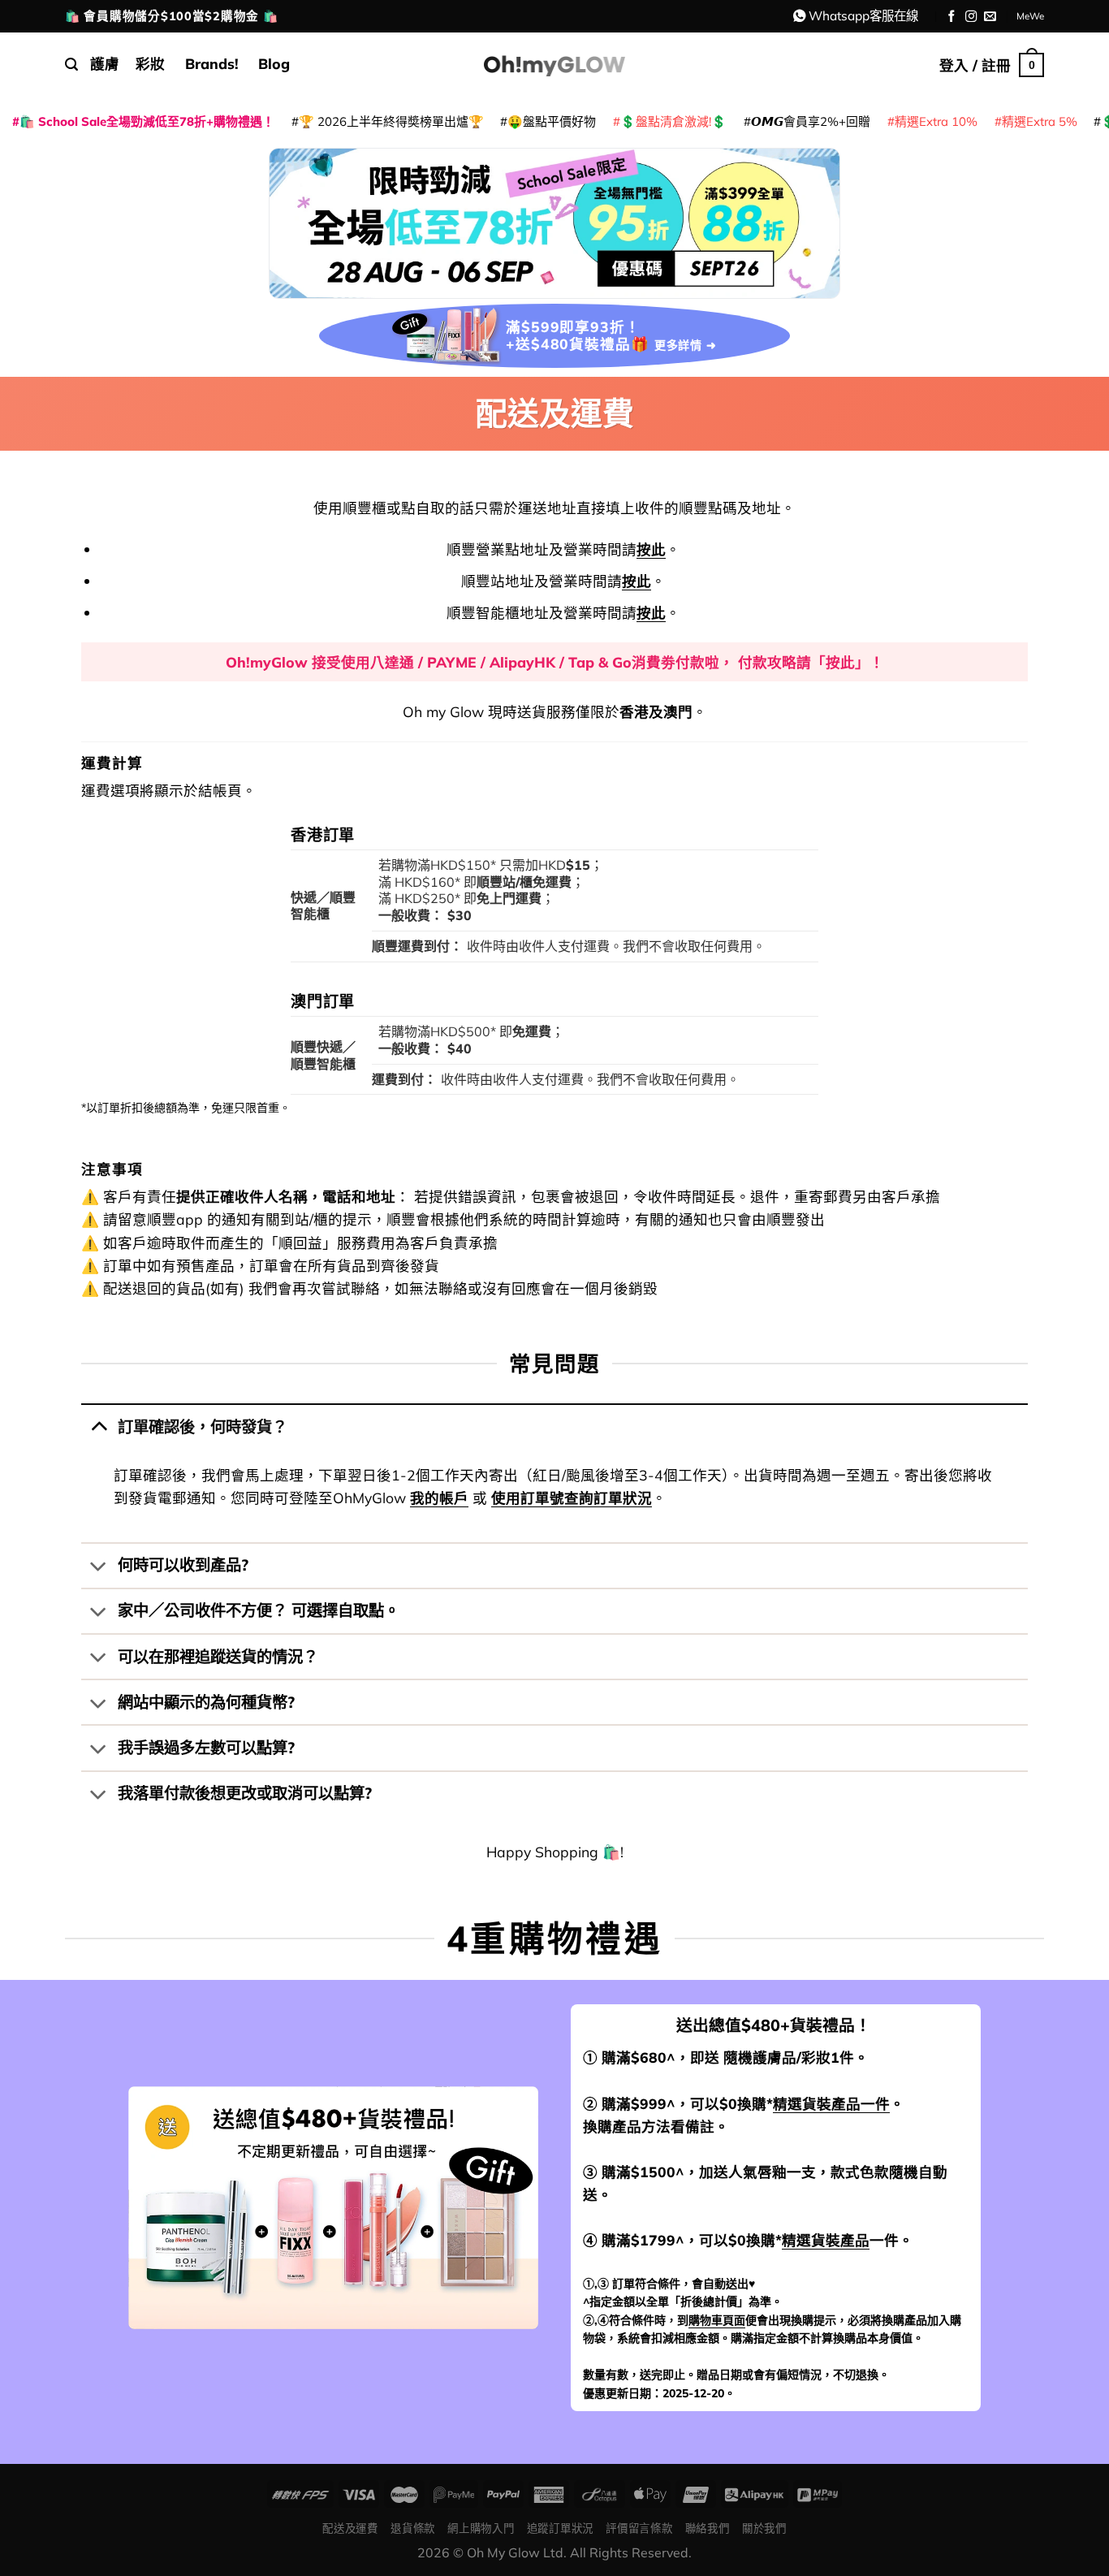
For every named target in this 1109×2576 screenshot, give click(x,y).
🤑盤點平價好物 (552, 121)
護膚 (105, 63)
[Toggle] (99, 1426)
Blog (274, 63)
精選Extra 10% (936, 121)
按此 (651, 549)
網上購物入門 (481, 2528)
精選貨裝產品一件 (831, 2103)
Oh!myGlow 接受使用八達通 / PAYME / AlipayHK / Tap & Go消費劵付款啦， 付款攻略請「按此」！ (555, 662)
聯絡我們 (708, 2528)
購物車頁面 (717, 2320)
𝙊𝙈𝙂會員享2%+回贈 (811, 121)
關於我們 (764, 2528)
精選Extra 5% (1040, 121)
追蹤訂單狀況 (560, 2528)
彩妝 (150, 63)
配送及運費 (350, 2528)
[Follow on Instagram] (971, 17)
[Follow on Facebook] (952, 17)
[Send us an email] (990, 17)
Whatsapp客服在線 (863, 15)
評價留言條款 (639, 2528)
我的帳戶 (439, 1498)
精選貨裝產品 (826, 2240)
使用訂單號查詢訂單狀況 (572, 1498)
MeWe (1030, 16)
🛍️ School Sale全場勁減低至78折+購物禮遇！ (147, 121)
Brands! (212, 63)
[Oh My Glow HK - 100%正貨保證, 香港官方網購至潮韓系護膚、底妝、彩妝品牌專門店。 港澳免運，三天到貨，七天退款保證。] (554, 65)
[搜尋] (71, 65)
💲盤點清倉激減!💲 (673, 121)
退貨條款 (413, 2528)
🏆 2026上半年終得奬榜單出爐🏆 (391, 121)
